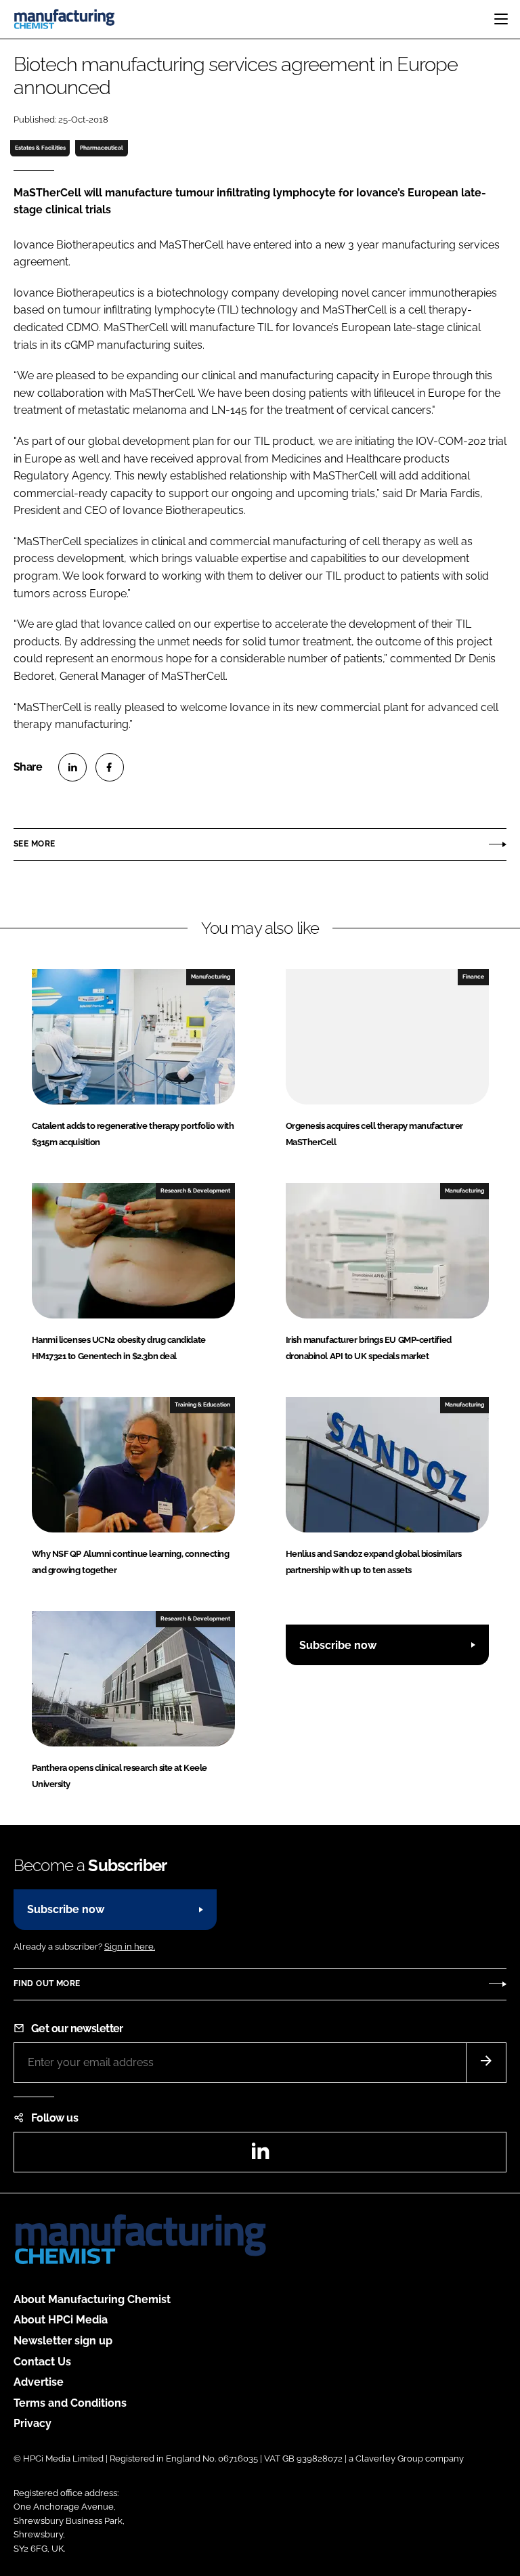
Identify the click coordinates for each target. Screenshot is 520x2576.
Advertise (39, 2382)
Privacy (32, 2423)
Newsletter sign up (63, 2341)
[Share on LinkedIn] (72, 767)
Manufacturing (211, 976)
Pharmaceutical (102, 148)
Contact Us (42, 2362)
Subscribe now (338, 1645)
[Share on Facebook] (110, 767)
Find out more (47, 1983)
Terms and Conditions (70, 2403)
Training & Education (202, 1404)
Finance (473, 976)
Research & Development (195, 1190)
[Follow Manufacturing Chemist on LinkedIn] (260, 2155)
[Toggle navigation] (501, 19)
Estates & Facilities (40, 148)
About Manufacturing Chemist (92, 2299)
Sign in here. (130, 1947)
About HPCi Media (61, 2320)
